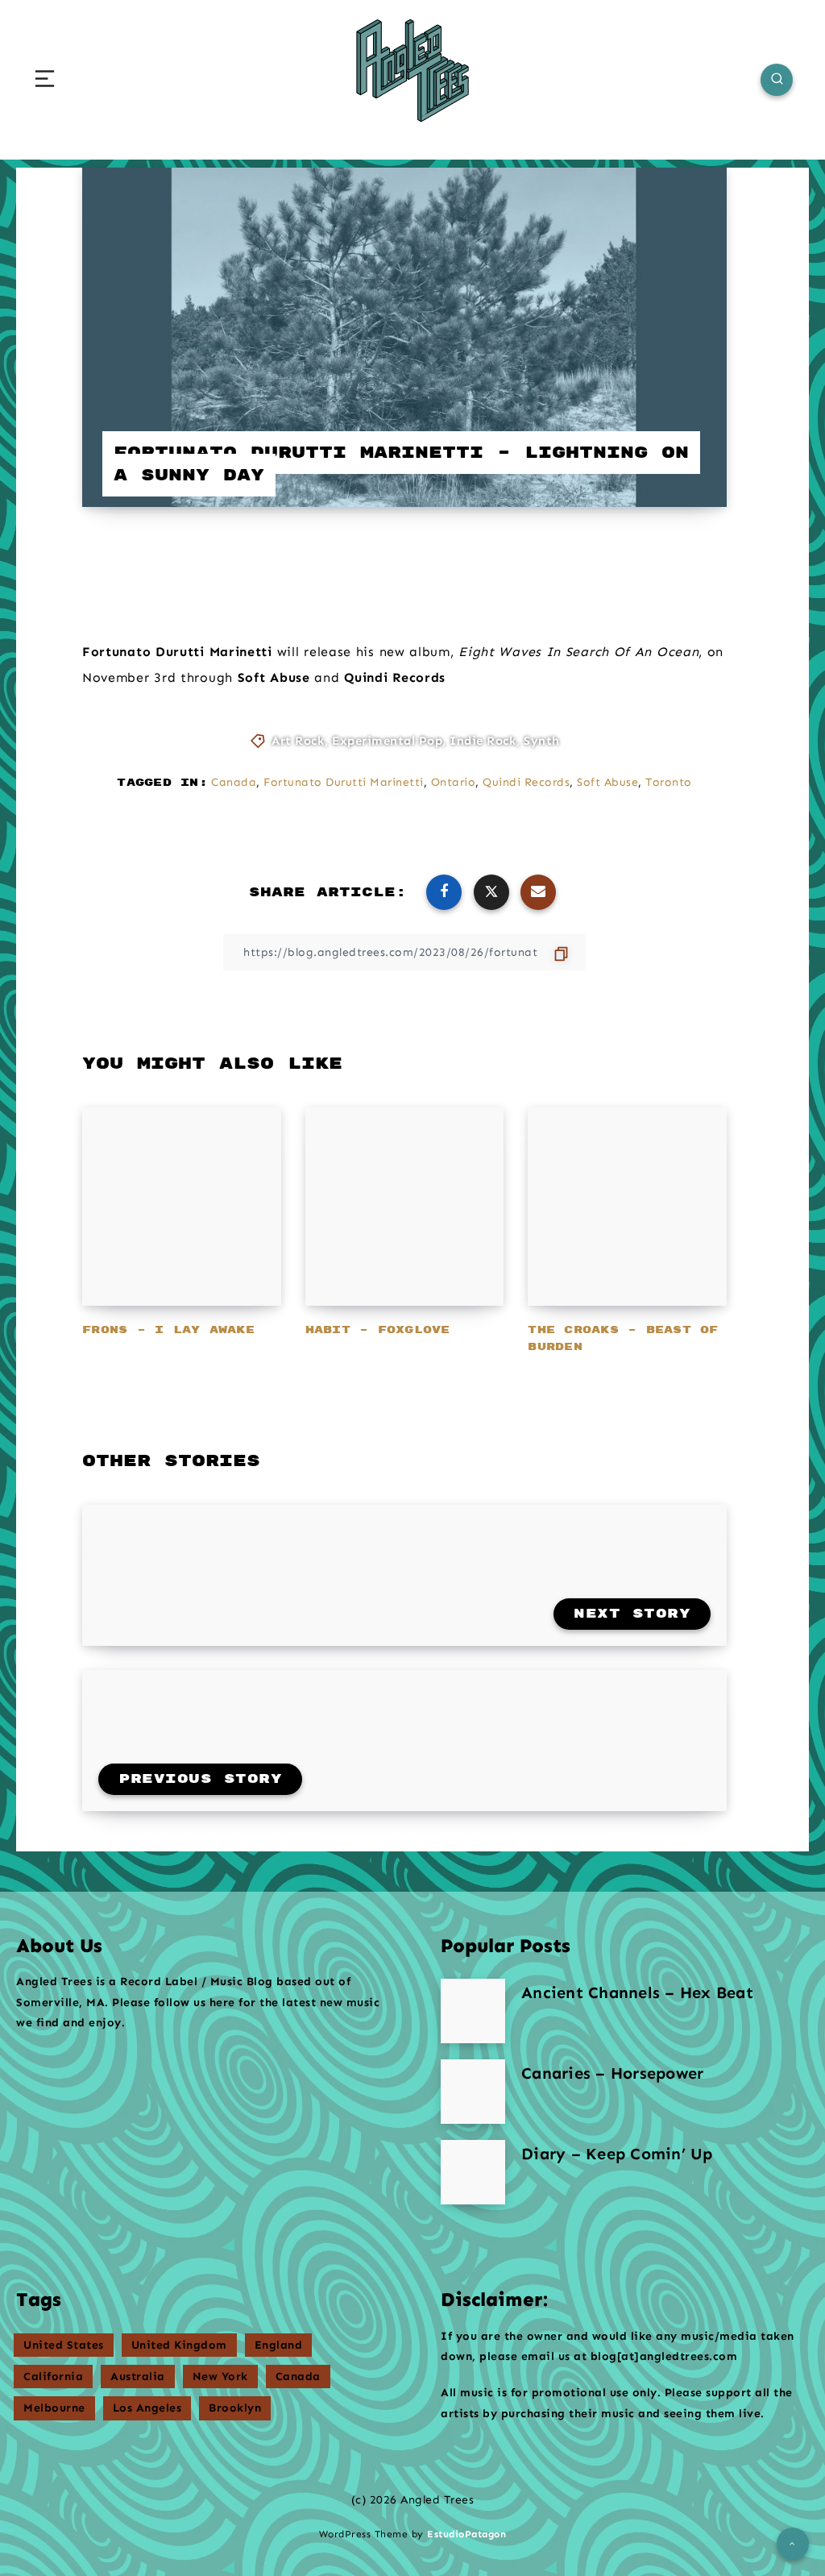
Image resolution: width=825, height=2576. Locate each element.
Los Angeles (147, 2408)
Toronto (669, 782)
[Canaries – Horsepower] (473, 2092)
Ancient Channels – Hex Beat (637, 1992)
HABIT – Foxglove (378, 1330)
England (279, 2345)
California (53, 2377)
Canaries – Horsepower (612, 2073)
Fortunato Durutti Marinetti (344, 782)
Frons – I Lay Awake (168, 1330)
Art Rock (298, 741)
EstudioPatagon (466, 2534)
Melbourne (54, 2408)
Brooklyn (235, 2408)
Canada (234, 782)
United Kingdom (179, 2345)
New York (220, 2377)
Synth (542, 741)
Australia (138, 2377)
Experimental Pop (387, 741)
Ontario (454, 782)
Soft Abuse (607, 782)
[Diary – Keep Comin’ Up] (473, 2172)
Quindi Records (526, 782)
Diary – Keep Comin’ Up (617, 2154)
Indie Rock (483, 741)
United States (64, 2345)
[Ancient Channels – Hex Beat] (473, 2011)
